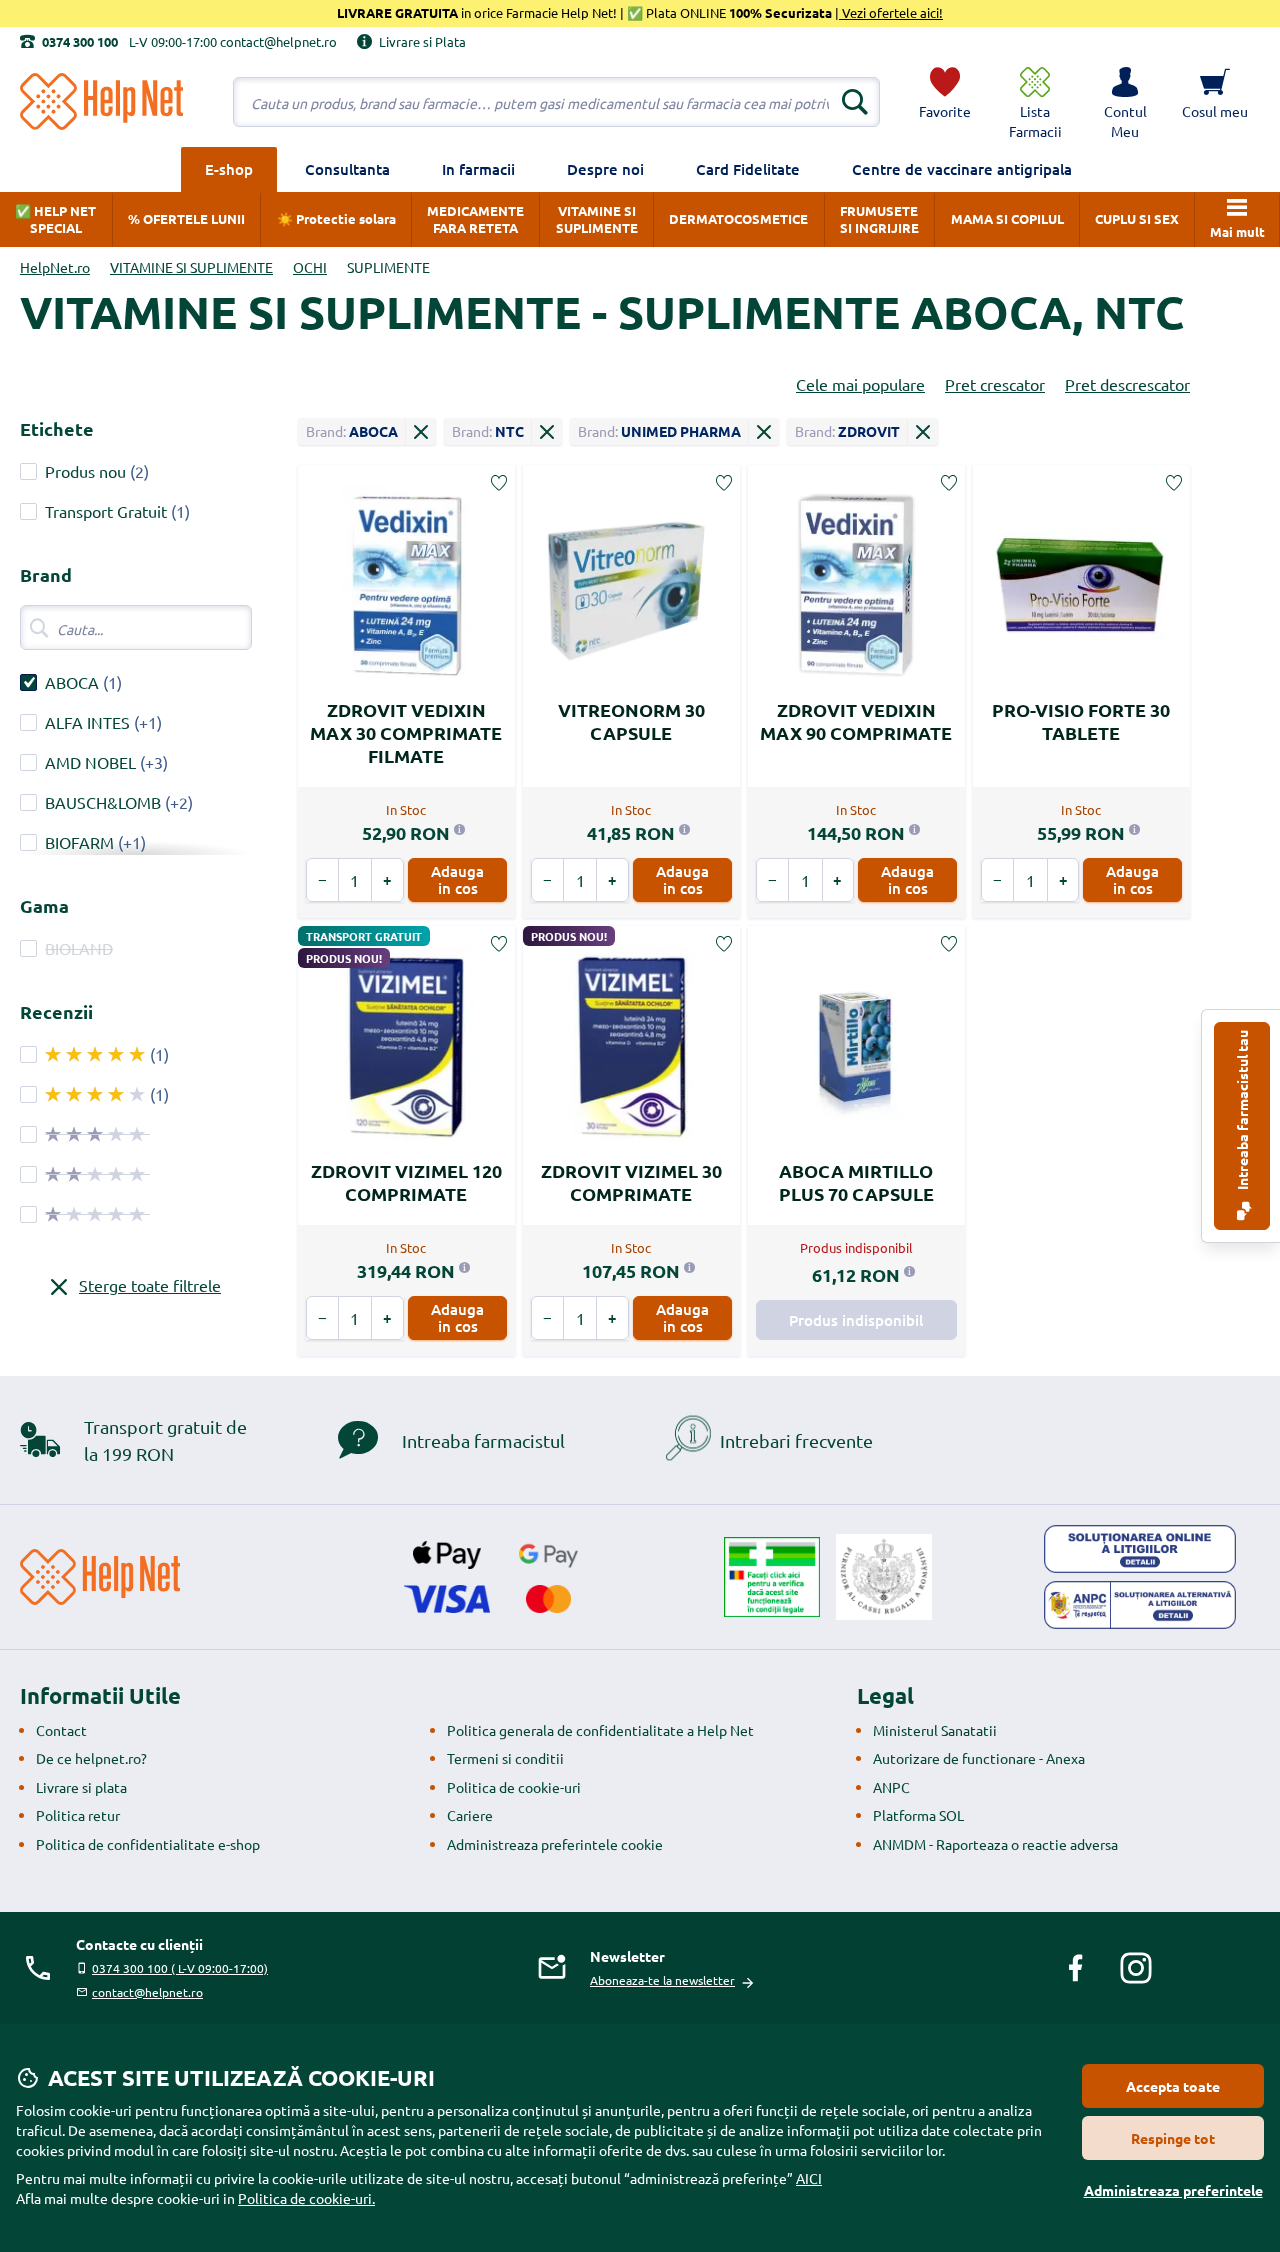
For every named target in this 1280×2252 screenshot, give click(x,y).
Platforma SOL (918, 1815)
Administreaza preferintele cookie (555, 1844)
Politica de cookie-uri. (306, 2198)
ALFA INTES (87, 722)
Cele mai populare (860, 384)
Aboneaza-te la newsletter (662, 1980)
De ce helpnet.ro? (91, 1758)
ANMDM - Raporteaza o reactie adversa (995, 1844)
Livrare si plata (81, 1787)
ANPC (891, 1787)
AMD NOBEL (90, 762)
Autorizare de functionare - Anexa (979, 1758)
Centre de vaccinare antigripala (962, 169)
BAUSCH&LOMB (103, 802)
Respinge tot (1173, 2138)
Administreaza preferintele (1173, 2190)
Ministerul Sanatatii (935, 1730)
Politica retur (78, 1815)
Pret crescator (995, 384)
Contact (61, 1730)
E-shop (229, 169)
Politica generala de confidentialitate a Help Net (600, 1730)
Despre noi (605, 169)
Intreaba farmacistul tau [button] (1242, 1111)
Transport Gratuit (106, 511)
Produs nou (85, 471)
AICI (809, 2178)
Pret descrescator (1127, 384)
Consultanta (347, 169)
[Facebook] (1076, 1968)
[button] (1125, 102)
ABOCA (72, 682)
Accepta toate (1173, 2086)
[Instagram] (1136, 1968)
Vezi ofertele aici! (891, 12)
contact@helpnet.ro (147, 1992)
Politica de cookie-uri (514, 1787)
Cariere (470, 1815)
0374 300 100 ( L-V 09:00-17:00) (180, 1968)
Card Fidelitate (748, 169)
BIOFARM (79, 842)
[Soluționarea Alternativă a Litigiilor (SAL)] (1140, 1605)
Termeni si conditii (505, 1758)
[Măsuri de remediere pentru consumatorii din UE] (1140, 1549)
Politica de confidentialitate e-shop (148, 1844)
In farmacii (478, 169)
